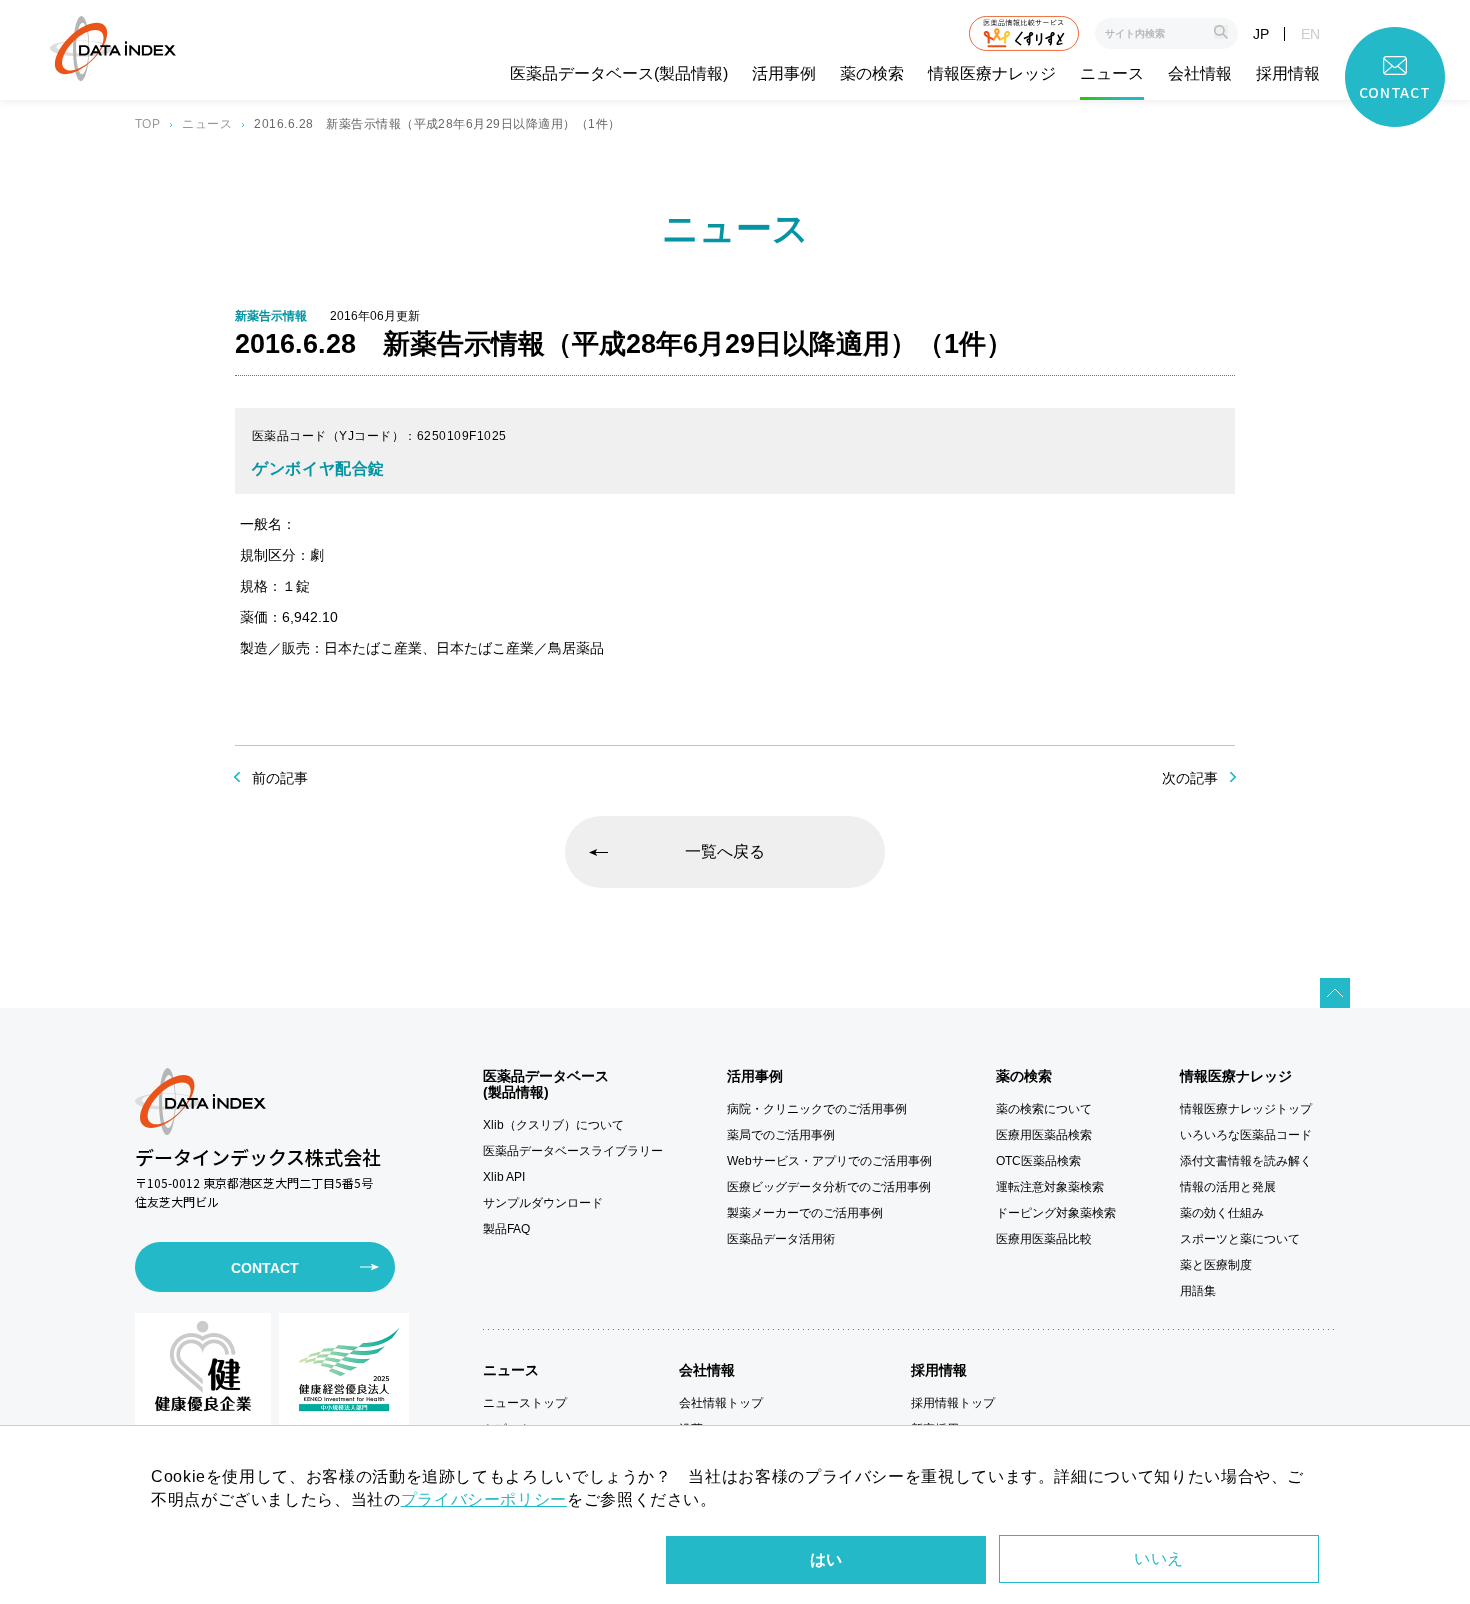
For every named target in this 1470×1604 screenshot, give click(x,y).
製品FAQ (506, 1229)
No (1159, 1559)
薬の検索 (872, 74)
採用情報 (1288, 74)
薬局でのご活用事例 (781, 1135)
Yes (826, 1560)
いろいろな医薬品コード (1246, 1135)
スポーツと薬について (1240, 1239)
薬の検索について (1044, 1109)
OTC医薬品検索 (1038, 1161)
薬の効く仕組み (1222, 1213)
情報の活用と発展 (1228, 1187)
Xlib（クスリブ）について (553, 1125)
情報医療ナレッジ (992, 74)
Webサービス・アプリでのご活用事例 (829, 1161)
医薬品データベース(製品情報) (619, 74)
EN (1310, 34)
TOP (147, 124)
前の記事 (280, 778)
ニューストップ (525, 1403)
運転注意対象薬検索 (1050, 1187)
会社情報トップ (721, 1403)
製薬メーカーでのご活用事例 (805, 1213)
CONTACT (265, 1268)
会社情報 (1200, 74)
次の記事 (1190, 778)
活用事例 (784, 74)
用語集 (1198, 1291)
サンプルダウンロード (543, 1203)
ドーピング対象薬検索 (1056, 1213)
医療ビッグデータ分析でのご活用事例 (829, 1187)
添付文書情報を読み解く (1246, 1161)
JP (1261, 34)
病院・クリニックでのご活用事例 (817, 1109)
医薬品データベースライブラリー (573, 1151)
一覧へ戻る (725, 851)
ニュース (1112, 74)
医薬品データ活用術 (781, 1239)
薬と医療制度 (1216, 1265)
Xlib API (504, 1177)
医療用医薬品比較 (1044, 1239)
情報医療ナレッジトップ (1246, 1109)
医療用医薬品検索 (1044, 1135)
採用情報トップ (953, 1403)
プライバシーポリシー (484, 1499)
